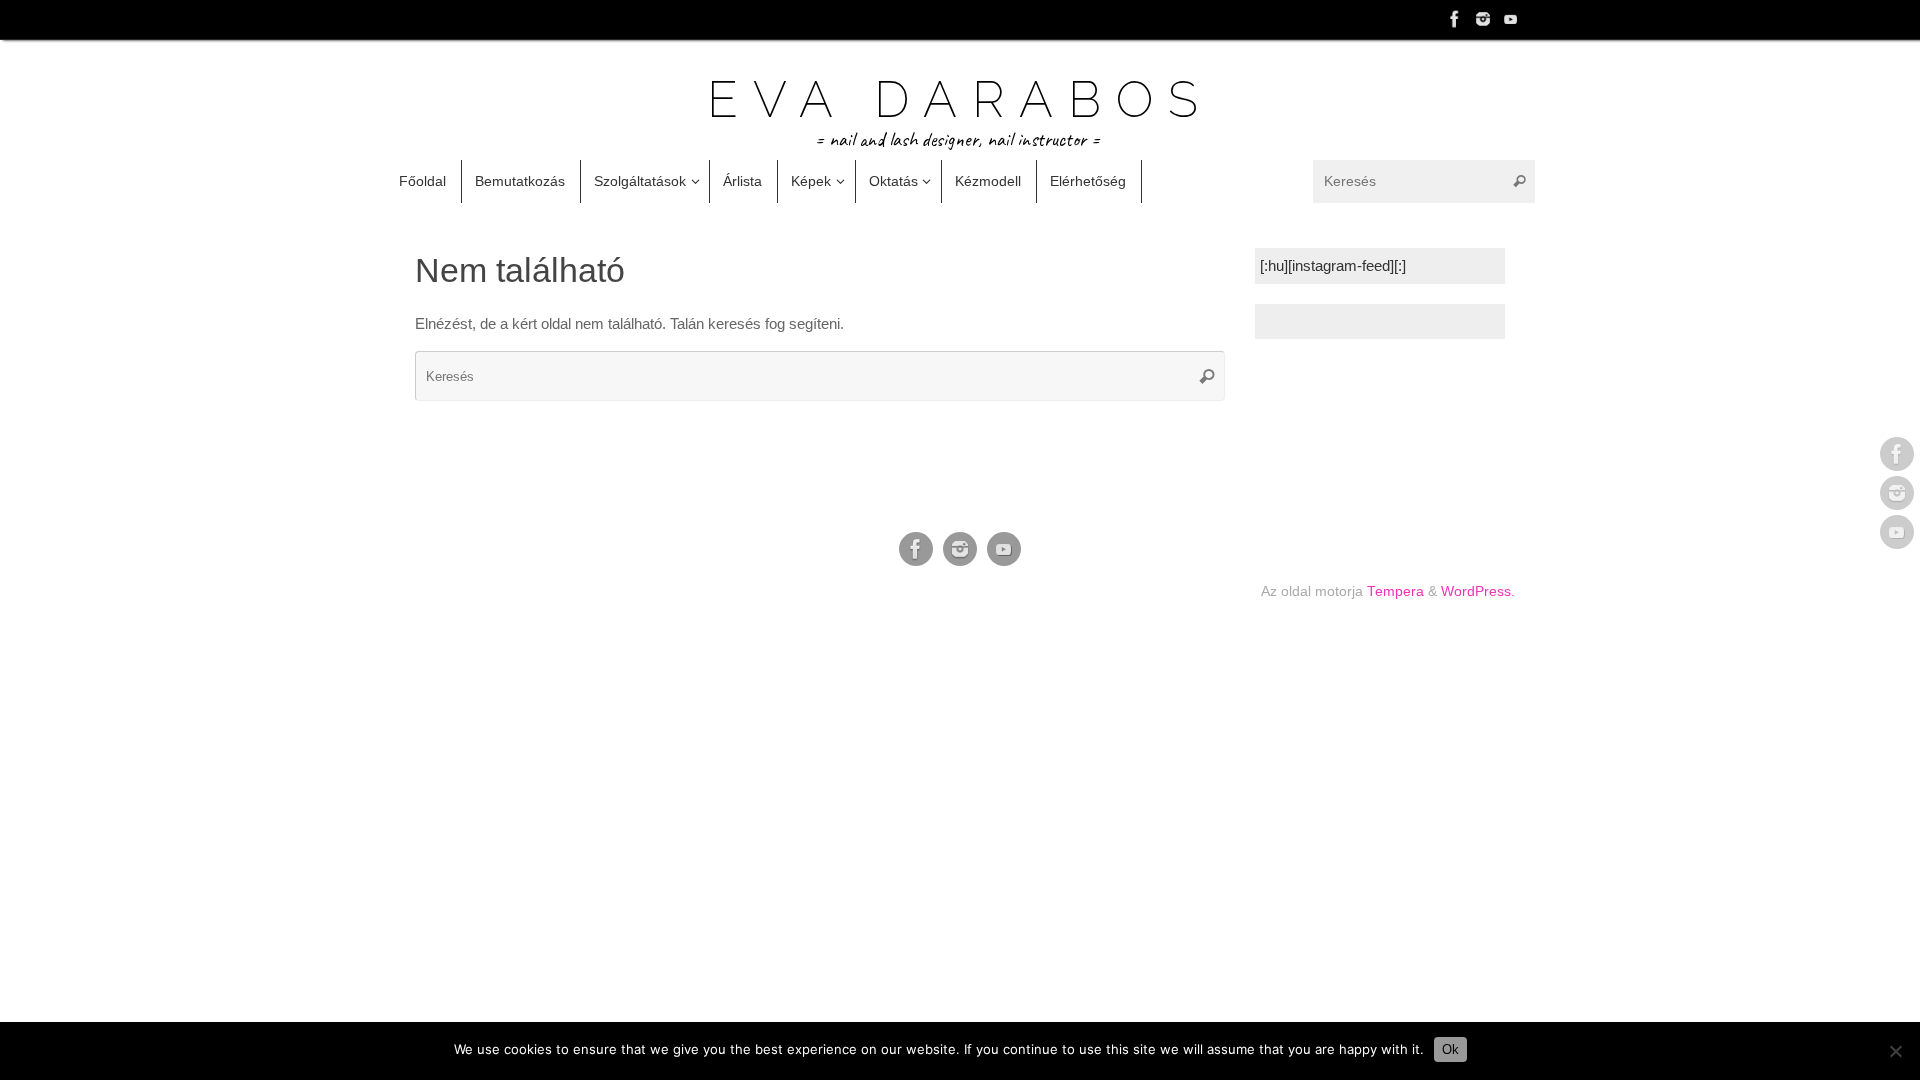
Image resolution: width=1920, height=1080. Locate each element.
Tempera (1395, 591)
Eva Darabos (960, 100)
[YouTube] (1511, 19)
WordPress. (1478, 591)
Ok (1450, 1049)
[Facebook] (1455, 19)
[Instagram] (1483, 19)
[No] (1895, 1051)
